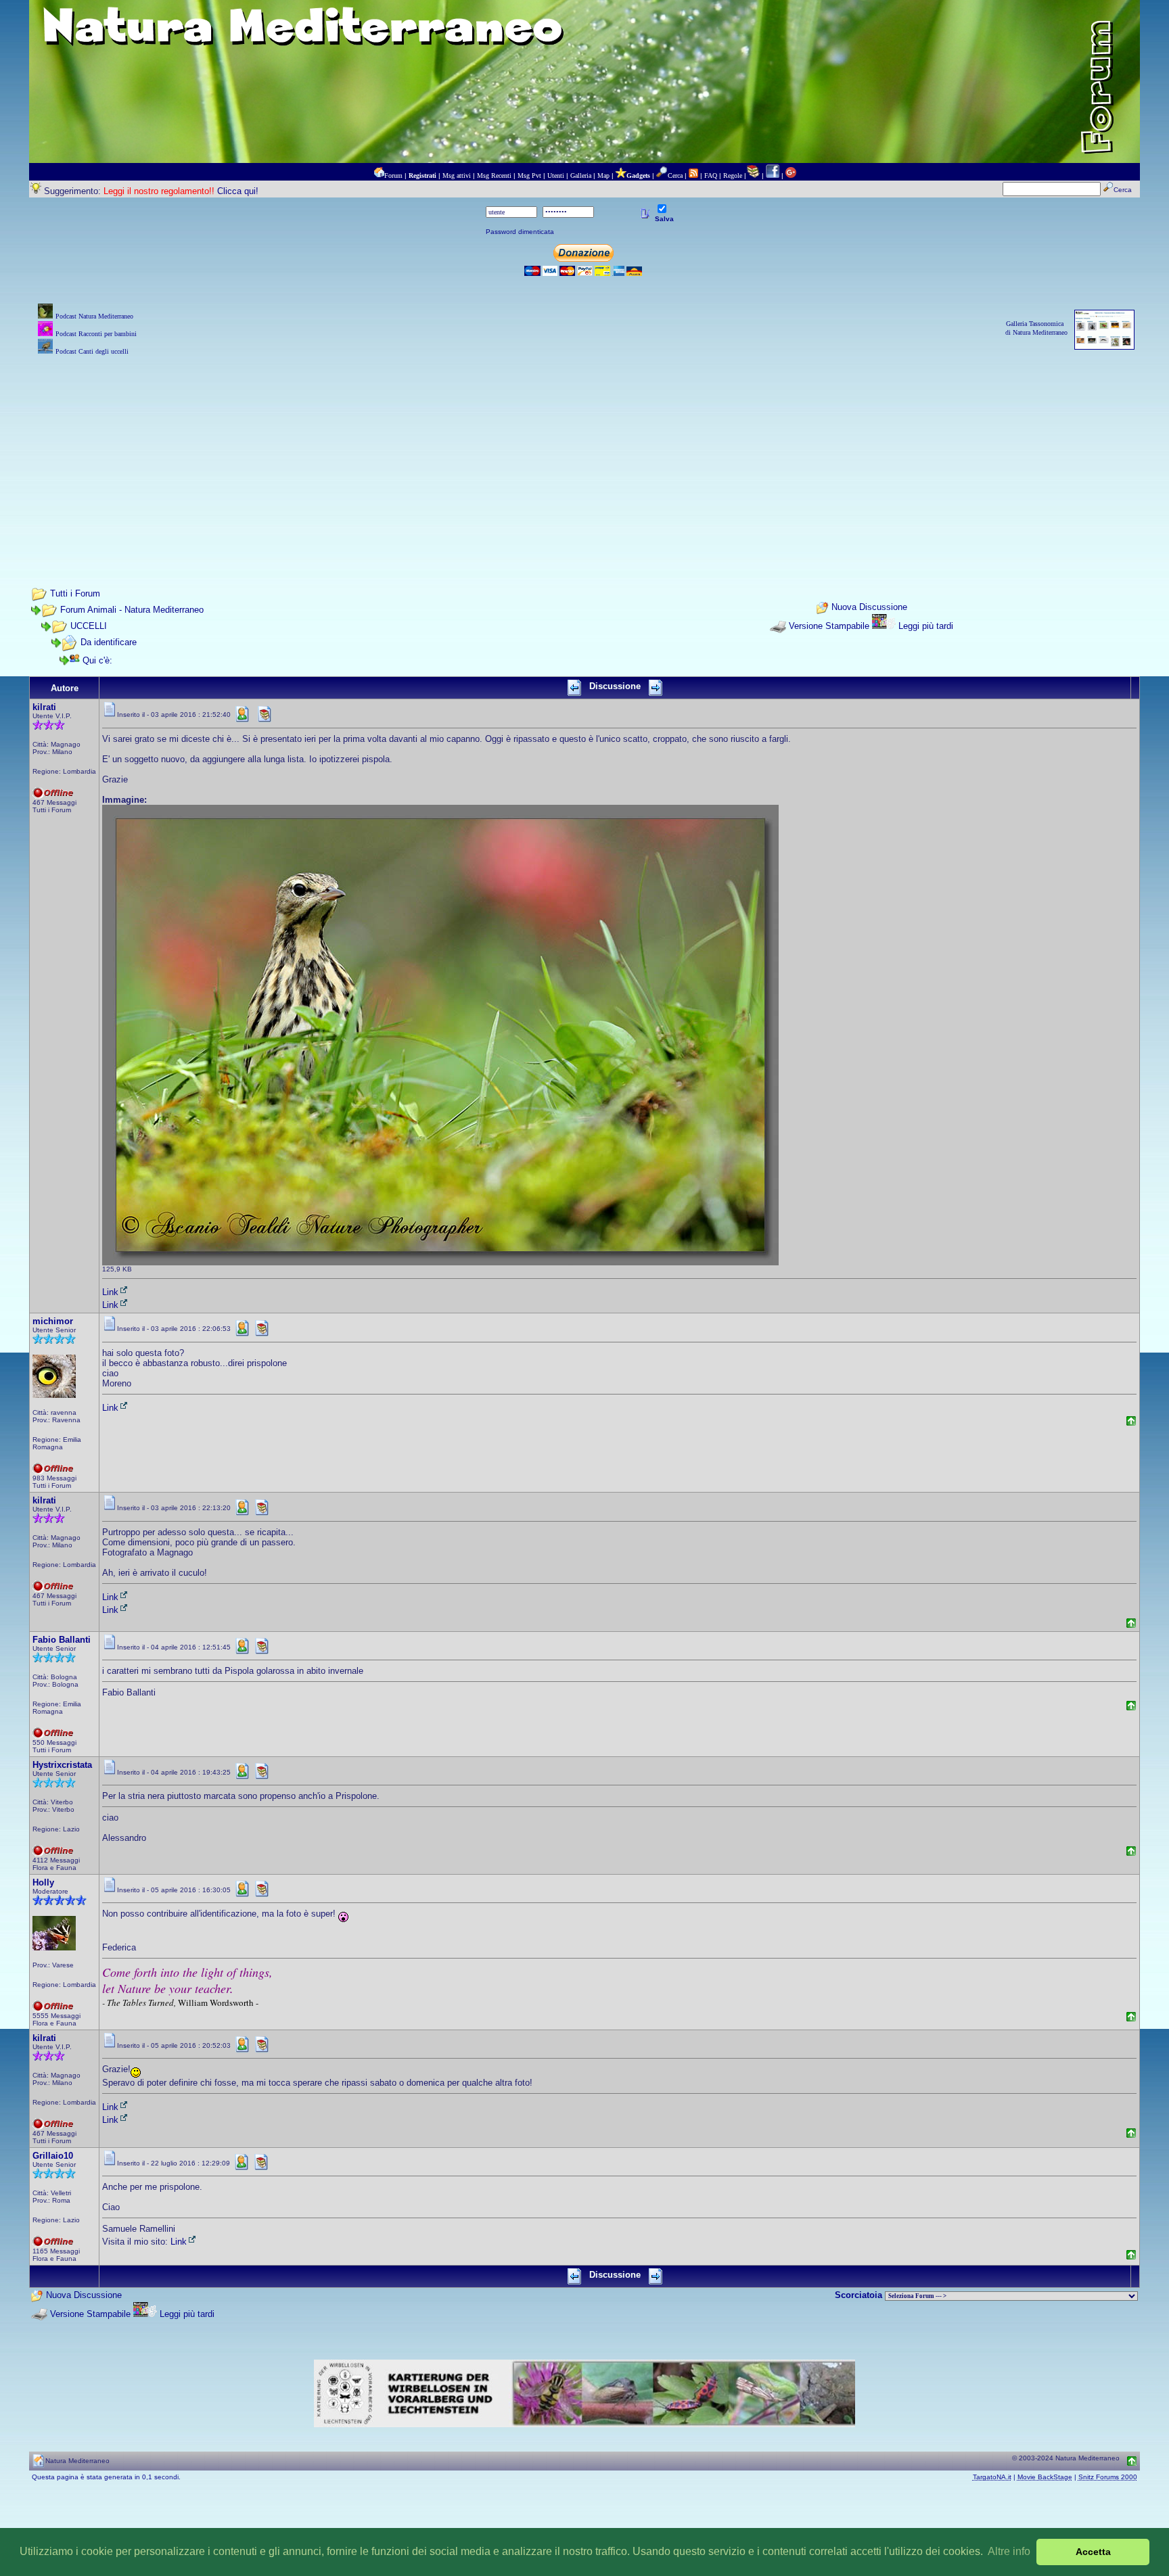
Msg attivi (457, 175)
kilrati (44, 707)
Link (110, 1292)
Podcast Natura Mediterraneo (94, 316)
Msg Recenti (494, 175)
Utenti (556, 175)
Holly (43, 1882)
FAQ (711, 175)
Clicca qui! (238, 191)
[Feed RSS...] (693, 175)
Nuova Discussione (869, 608)
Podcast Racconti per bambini (96, 334)
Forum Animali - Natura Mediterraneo (132, 610)
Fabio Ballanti (62, 1640)
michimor (53, 1321)
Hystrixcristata (62, 1765)
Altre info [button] (1009, 2551)
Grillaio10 (53, 2156)
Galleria (581, 175)
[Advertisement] (584, 453)
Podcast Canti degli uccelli (92, 351)
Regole (733, 175)
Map (603, 175)
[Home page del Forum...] (379, 175)
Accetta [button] (1093, 2552)
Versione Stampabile (829, 626)
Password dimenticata (520, 232)
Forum (393, 175)
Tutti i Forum (75, 593)
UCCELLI (89, 626)
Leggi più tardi (926, 626)
